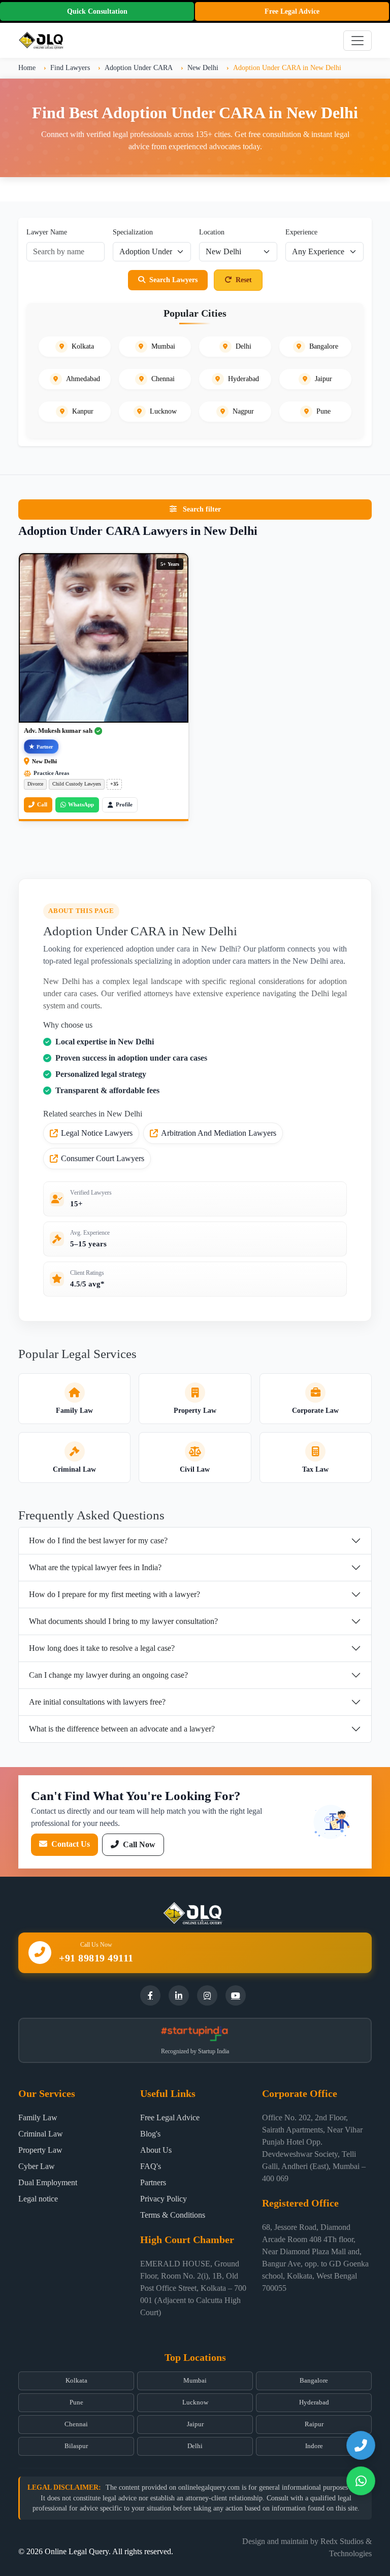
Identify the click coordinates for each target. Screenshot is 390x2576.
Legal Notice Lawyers (97, 1133)
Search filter (201, 509)
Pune (76, 2402)
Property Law (40, 2150)
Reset (244, 280)
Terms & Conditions (173, 2215)
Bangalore (314, 2381)
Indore (314, 2446)
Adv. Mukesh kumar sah (58, 731)
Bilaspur (76, 2446)
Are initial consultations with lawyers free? (97, 1702)
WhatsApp (81, 804)
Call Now (138, 1844)
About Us (156, 2150)
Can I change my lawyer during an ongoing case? (108, 1675)
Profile (124, 804)
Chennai (76, 2424)
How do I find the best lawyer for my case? (98, 1540)
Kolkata (76, 2381)
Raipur (314, 2424)
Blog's (150, 2134)
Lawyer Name (47, 232)
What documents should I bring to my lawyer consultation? (123, 1621)
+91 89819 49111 (96, 1958)
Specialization (133, 232)
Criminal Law (41, 2134)
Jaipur (195, 2424)
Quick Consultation (97, 11)
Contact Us (70, 1844)
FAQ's (151, 2166)
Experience (301, 232)
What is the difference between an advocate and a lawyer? (122, 1729)
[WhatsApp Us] (361, 2481)
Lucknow (195, 2402)
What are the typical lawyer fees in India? (95, 1567)
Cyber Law (37, 2166)
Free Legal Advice (292, 11)
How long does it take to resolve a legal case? (102, 1648)
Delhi (195, 2446)
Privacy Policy (164, 2199)
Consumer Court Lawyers (103, 1158)
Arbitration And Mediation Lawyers (219, 1133)
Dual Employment (48, 2182)
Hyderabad (314, 2402)
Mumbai (195, 2381)
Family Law (38, 2117)
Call (42, 804)
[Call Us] (361, 2445)
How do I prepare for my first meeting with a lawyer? (115, 1594)
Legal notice (38, 2199)
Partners (153, 2182)
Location (212, 232)
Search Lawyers (173, 280)
